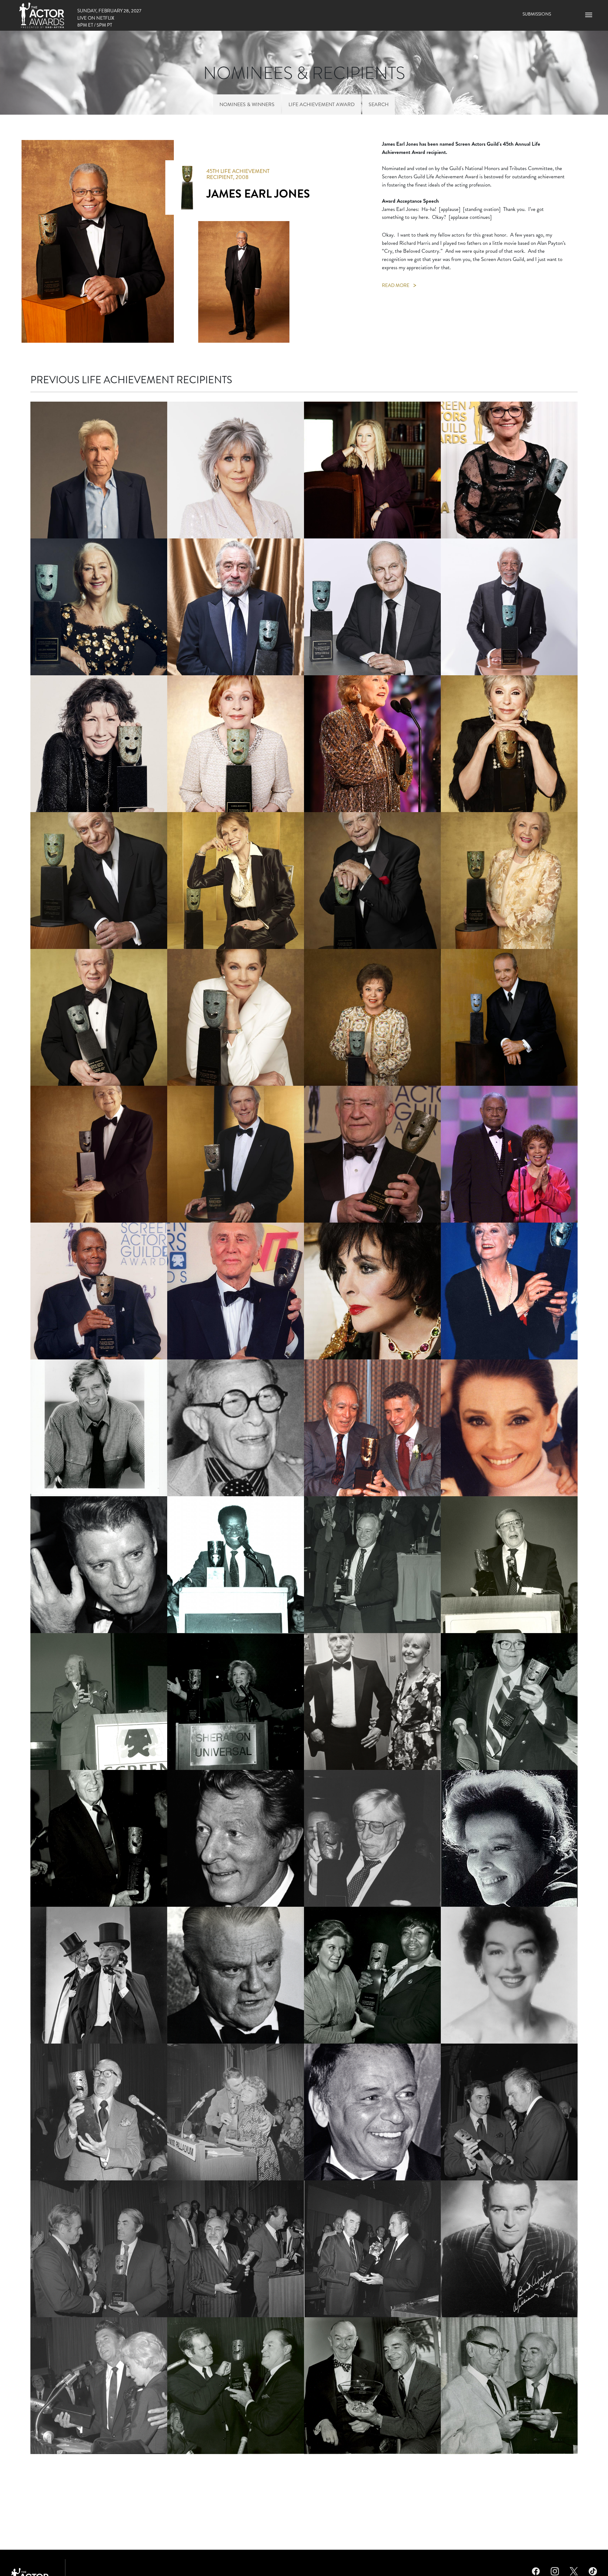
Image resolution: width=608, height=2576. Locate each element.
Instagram (555, 2570)
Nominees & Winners (247, 104)
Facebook (536, 2570)
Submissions (537, 14)
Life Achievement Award (322, 104)
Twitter (574, 2570)
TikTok (593, 2570)
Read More (396, 285)
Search (379, 104)
